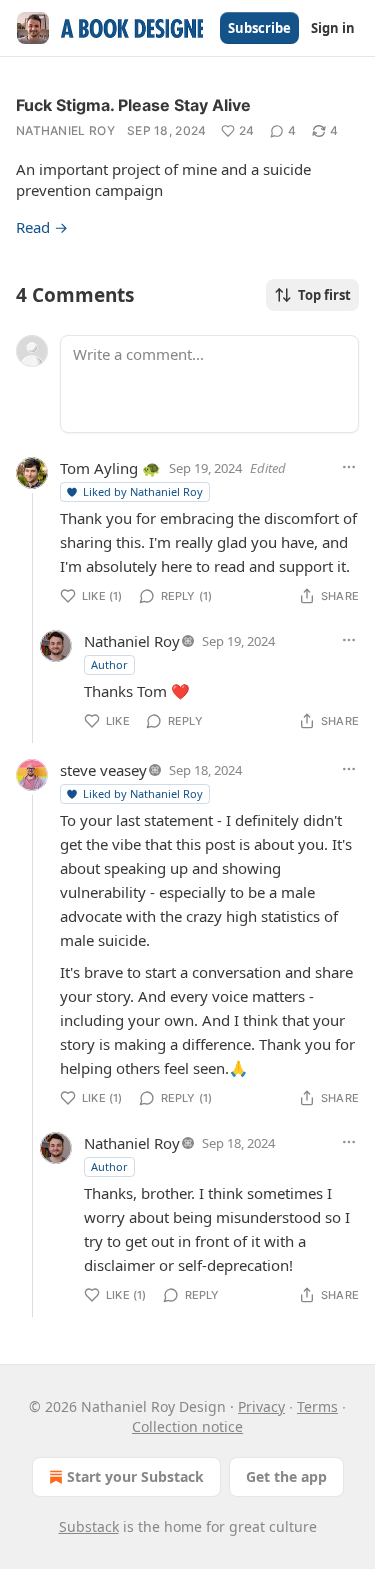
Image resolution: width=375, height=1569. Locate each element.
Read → (42, 227)
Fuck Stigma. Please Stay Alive (133, 105)
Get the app (286, 1476)
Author (109, 664)
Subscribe (259, 28)
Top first (324, 295)
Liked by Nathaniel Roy (143, 491)
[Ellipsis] (349, 467)
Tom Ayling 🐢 (110, 468)
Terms (317, 1406)
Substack (89, 1526)
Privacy (261, 1406)
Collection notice (187, 1426)
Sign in (333, 28)
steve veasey (103, 770)
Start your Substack (135, 1476)
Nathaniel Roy (65, 130)
